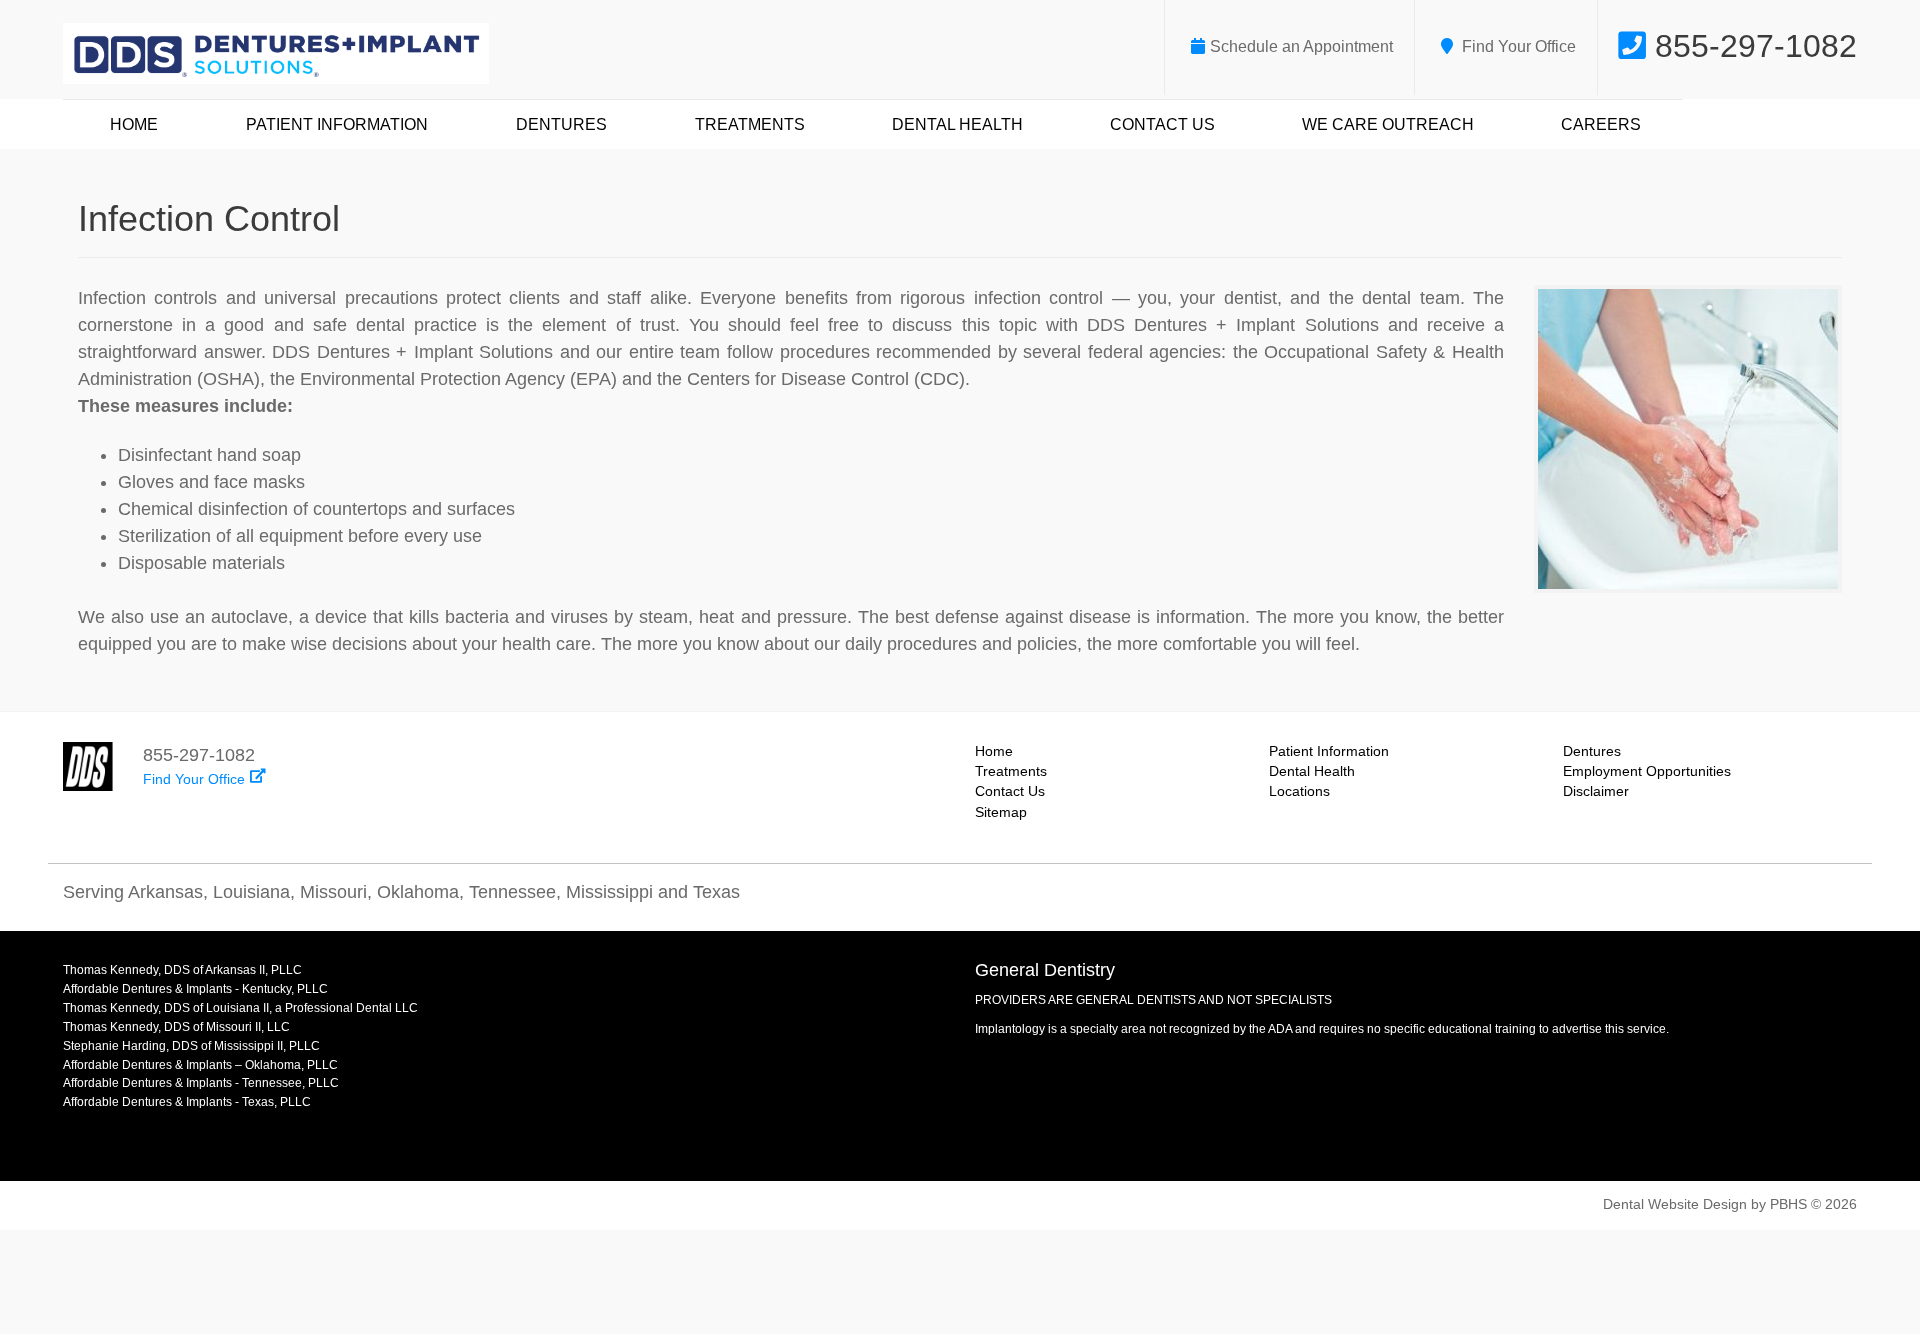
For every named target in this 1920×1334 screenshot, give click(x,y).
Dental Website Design (1675, 1204)
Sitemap (1001, 812)
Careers (1601, 124)
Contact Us (1162, 124)
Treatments (750, 124)
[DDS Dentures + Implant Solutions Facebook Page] (1838, 896)
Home (134, 124)
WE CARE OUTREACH (1388, 124)
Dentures (561, 124)
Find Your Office (1517, 46)
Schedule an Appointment (1301, 46)
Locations (1299, 791)
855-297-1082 (1751, 46)
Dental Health (957, 124)
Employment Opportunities (1647, 771)
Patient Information (337, 124)
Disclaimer (1596, 791)
